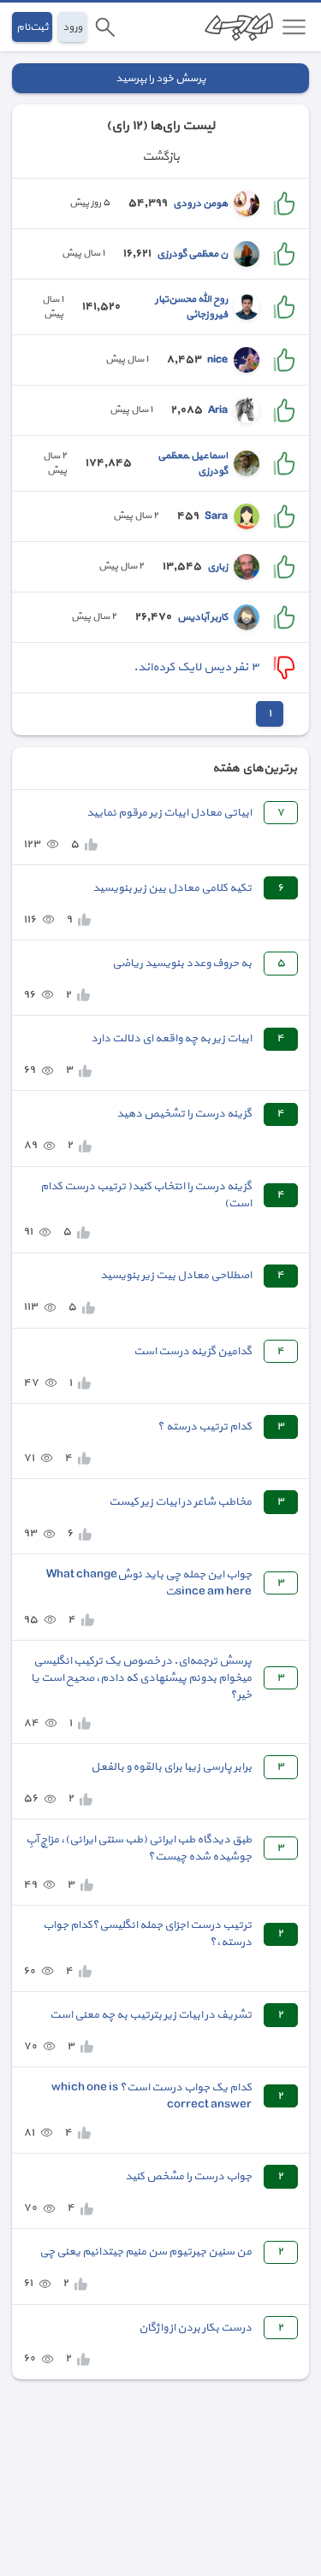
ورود (72, 27)
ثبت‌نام (32, 27)
